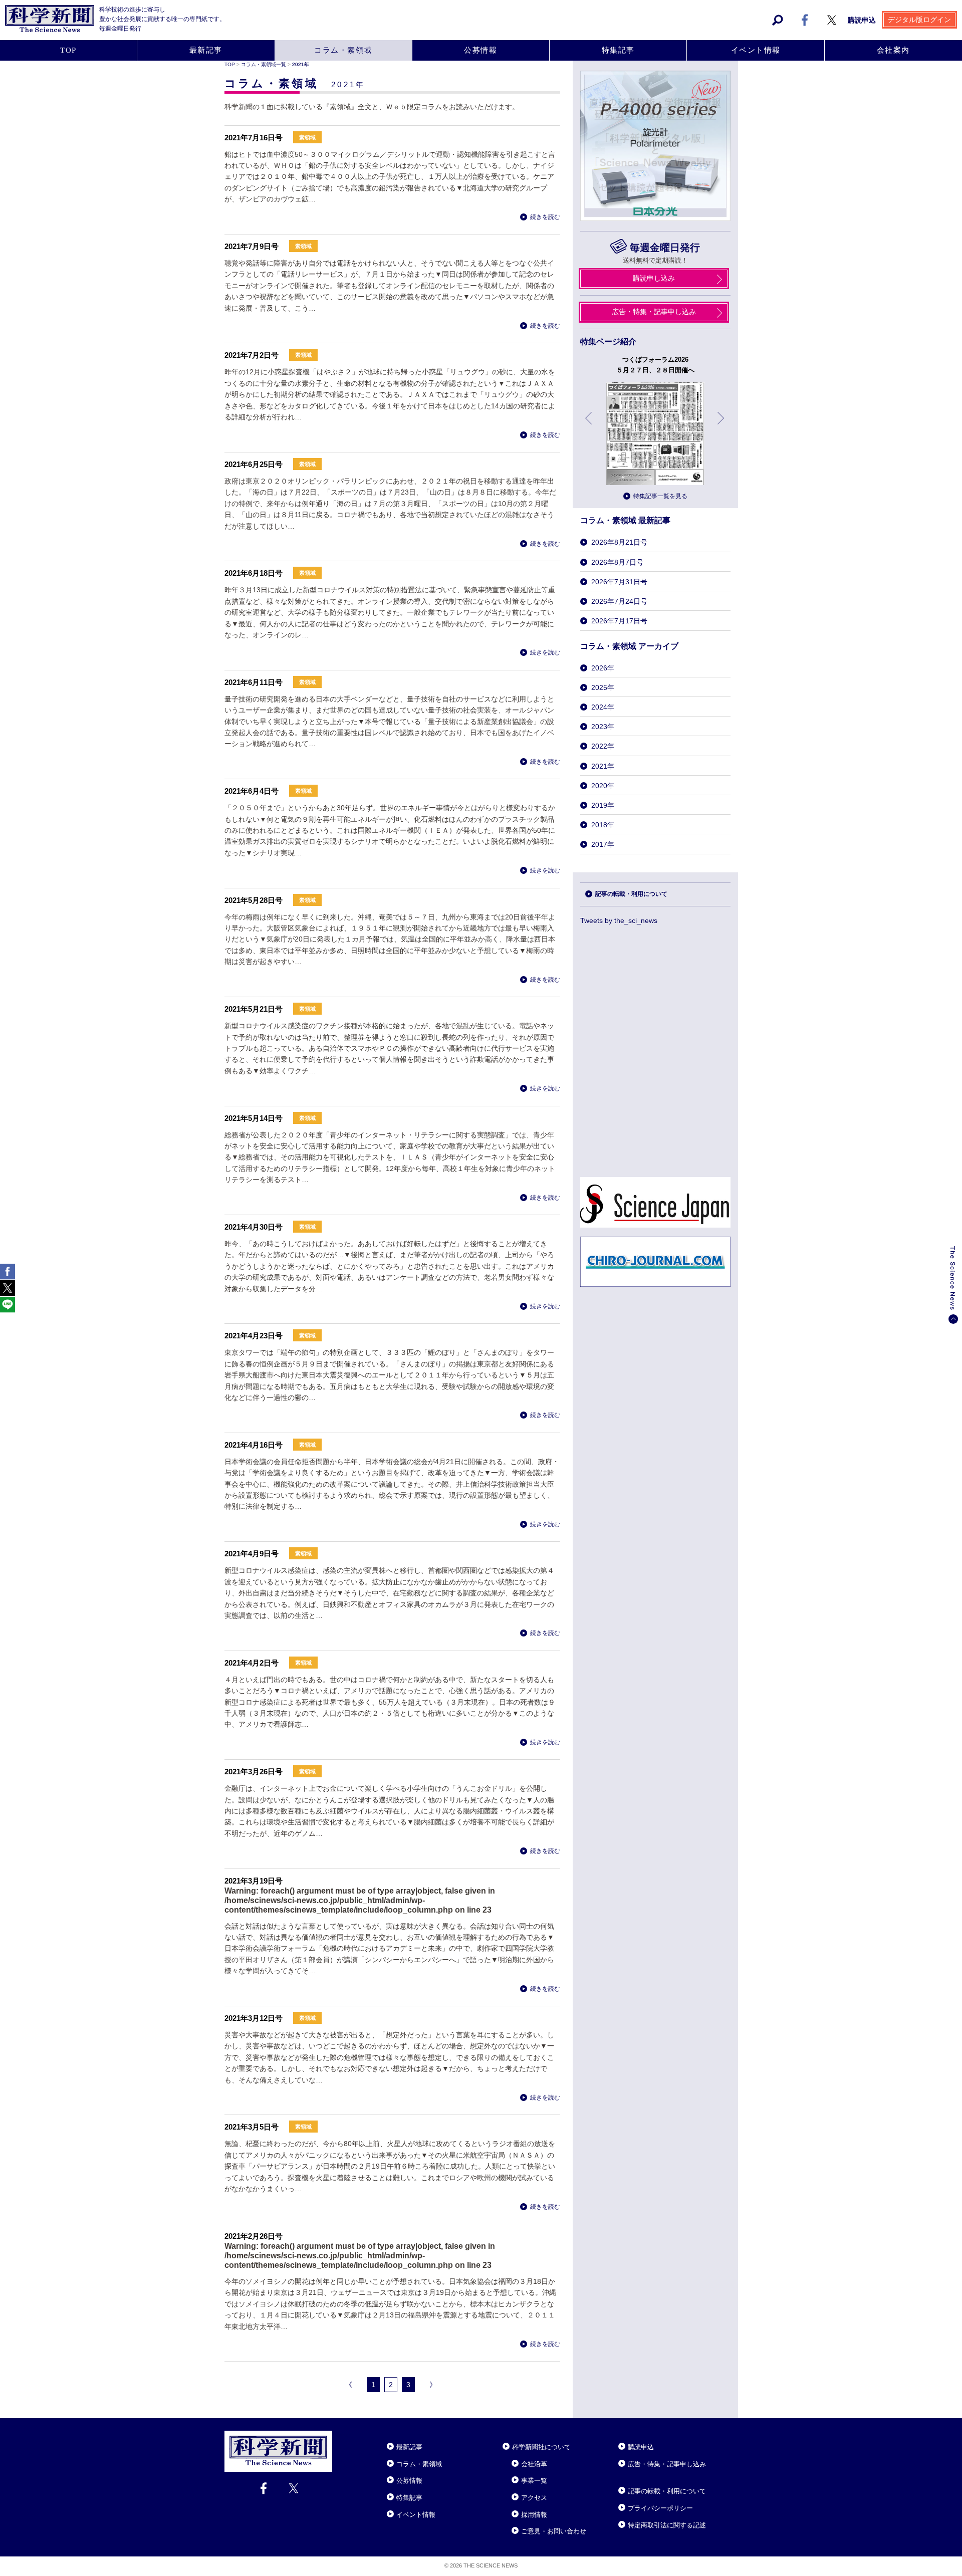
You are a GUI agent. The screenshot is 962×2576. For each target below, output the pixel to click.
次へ (722, 426)
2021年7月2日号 (252, 355)
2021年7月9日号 (252, 246)
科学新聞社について (541, 2447)
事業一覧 (534, 2481)
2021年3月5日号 (252, 2127)
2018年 (603, 825)
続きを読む (545, 217)
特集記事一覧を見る (660, 496)
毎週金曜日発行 (665, 248)
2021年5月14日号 (254, 1118)
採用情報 (534, 2515)
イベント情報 (756, 50)
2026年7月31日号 (619, 582)
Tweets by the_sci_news (619, 920)
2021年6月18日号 (254, 573)
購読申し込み (654, 278)
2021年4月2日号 (252, 1663)
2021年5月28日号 (254, 900)
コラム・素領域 (343, 50)
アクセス (534, 2498)
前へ (589, 426)
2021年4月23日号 (254, 1336)
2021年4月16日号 (254, 1445)
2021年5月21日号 (254, 1009)
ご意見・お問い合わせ (554, 2531)
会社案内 (893, 50)
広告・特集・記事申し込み (654, 312)
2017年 (603, 844)
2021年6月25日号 (254, 464)
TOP (68, 50)
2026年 (603, 668)
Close (341, 2435)
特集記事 (618, 50)
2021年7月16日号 (254, 138)
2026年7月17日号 (619, 621)
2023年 (603, 727)
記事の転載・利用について (631, 894)
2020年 (603, 786)
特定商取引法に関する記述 (667, 2525)
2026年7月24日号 (619, 601)
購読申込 (862, 20)
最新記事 (206, 50)
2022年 (603, 746)
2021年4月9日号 (252, 1554)
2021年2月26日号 (254, 2236)
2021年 (603, 766)
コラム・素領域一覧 (264, 64)
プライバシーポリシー (660, 2508)
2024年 (603, 707)
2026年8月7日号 (617, 562)
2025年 (603, 687)
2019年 (603, 805)
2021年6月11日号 (254, 682)
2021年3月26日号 (254, 1772)
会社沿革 (534, 2464)
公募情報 (480, 50)
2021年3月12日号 (254, 2018)
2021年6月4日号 (252, 791)
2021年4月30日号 (254, 1227)
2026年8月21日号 (619, 542)
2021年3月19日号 (254, 1881)
